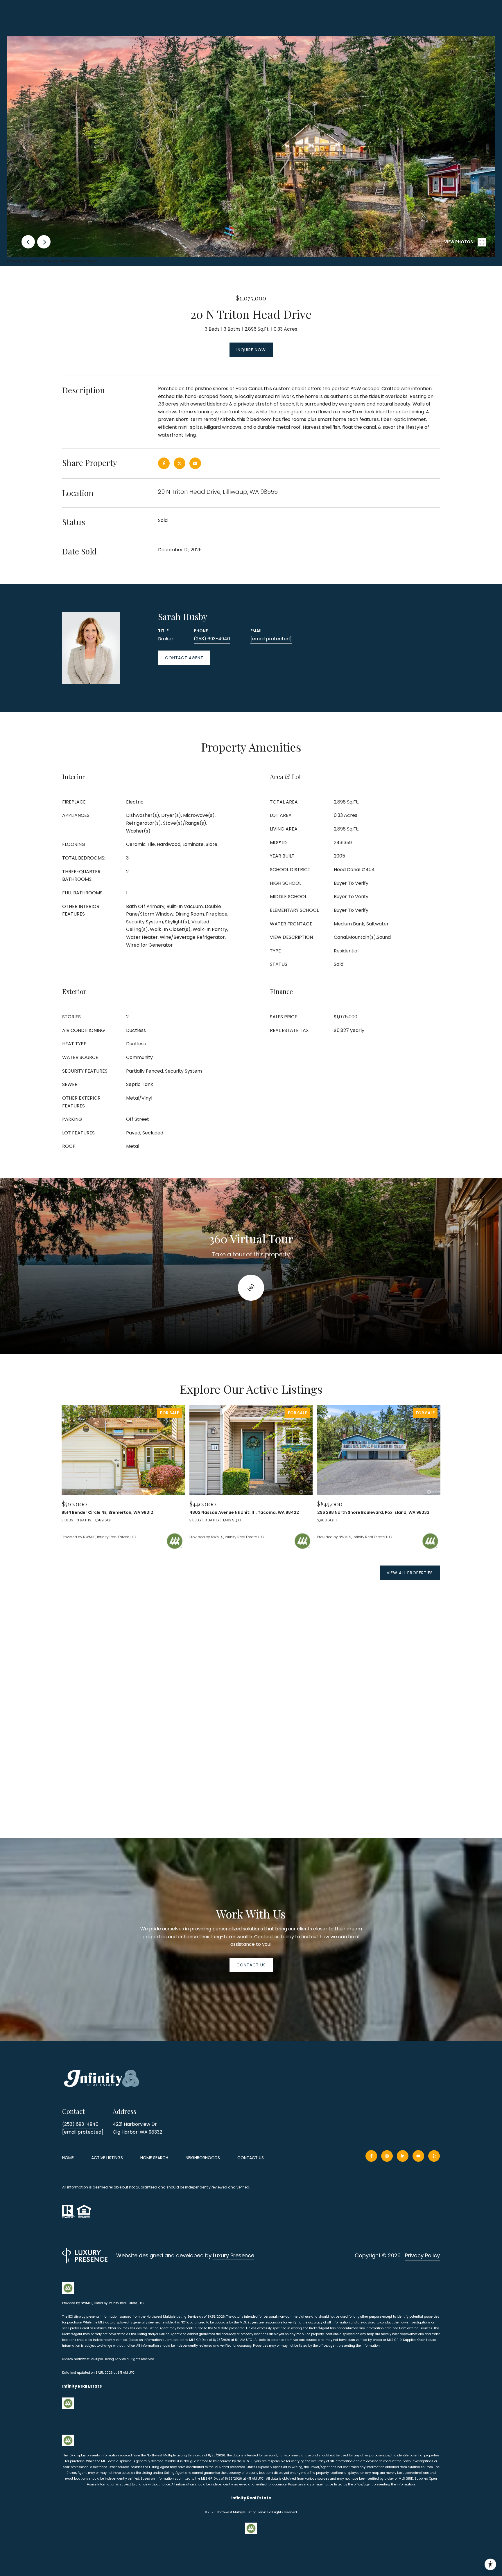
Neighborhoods (203, 2158)
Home (68, 2158)
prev (28, 242)
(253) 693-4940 (212, 639)
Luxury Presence (234, 2255)
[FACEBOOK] (371, 2156)
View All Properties (410, 1573)
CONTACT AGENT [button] (184, 658)
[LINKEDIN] (403, 2156)
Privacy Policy (422, 2255)
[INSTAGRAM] (387, 2156)
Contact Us (251, 2158)
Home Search (154, 2158)
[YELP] (434, 2156)
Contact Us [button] (251, 1965)
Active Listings (107, 2158)
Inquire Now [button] (251, 350)
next (44, 242)
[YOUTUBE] (418, 2156)
